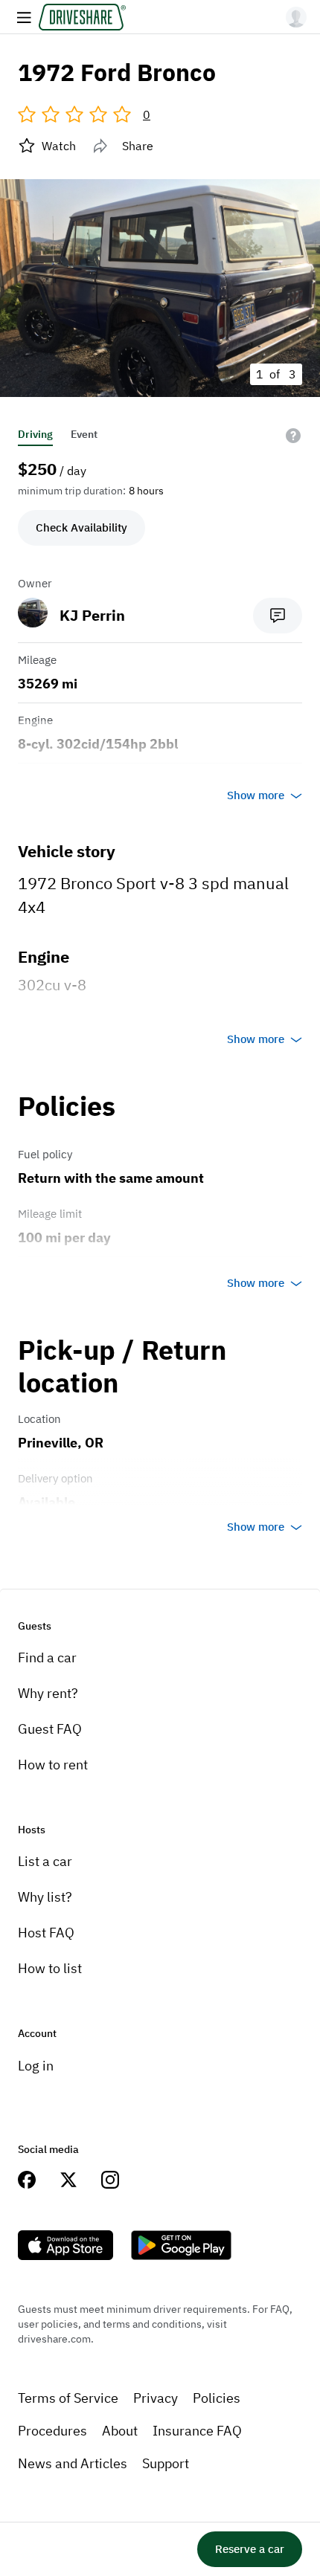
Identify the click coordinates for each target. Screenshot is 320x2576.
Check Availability (81, 527)
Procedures (52, 2431)
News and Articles (73, 2463)
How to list (50, 1968)
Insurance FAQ (197, 2431)
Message (278, 616)
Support (166, 2463)
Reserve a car (250, 2549)
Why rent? (48, 1693)
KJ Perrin (92, 615)
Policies (217, 2398)
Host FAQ (46, 1933)
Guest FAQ (50, 1729)
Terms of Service (68, 2398)
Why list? (45, 1897)
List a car (45, 1861)
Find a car (47, 1657)
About (120, 2431)
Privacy (156, 2398)
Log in (36, 2066)
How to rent (53, 1765)
